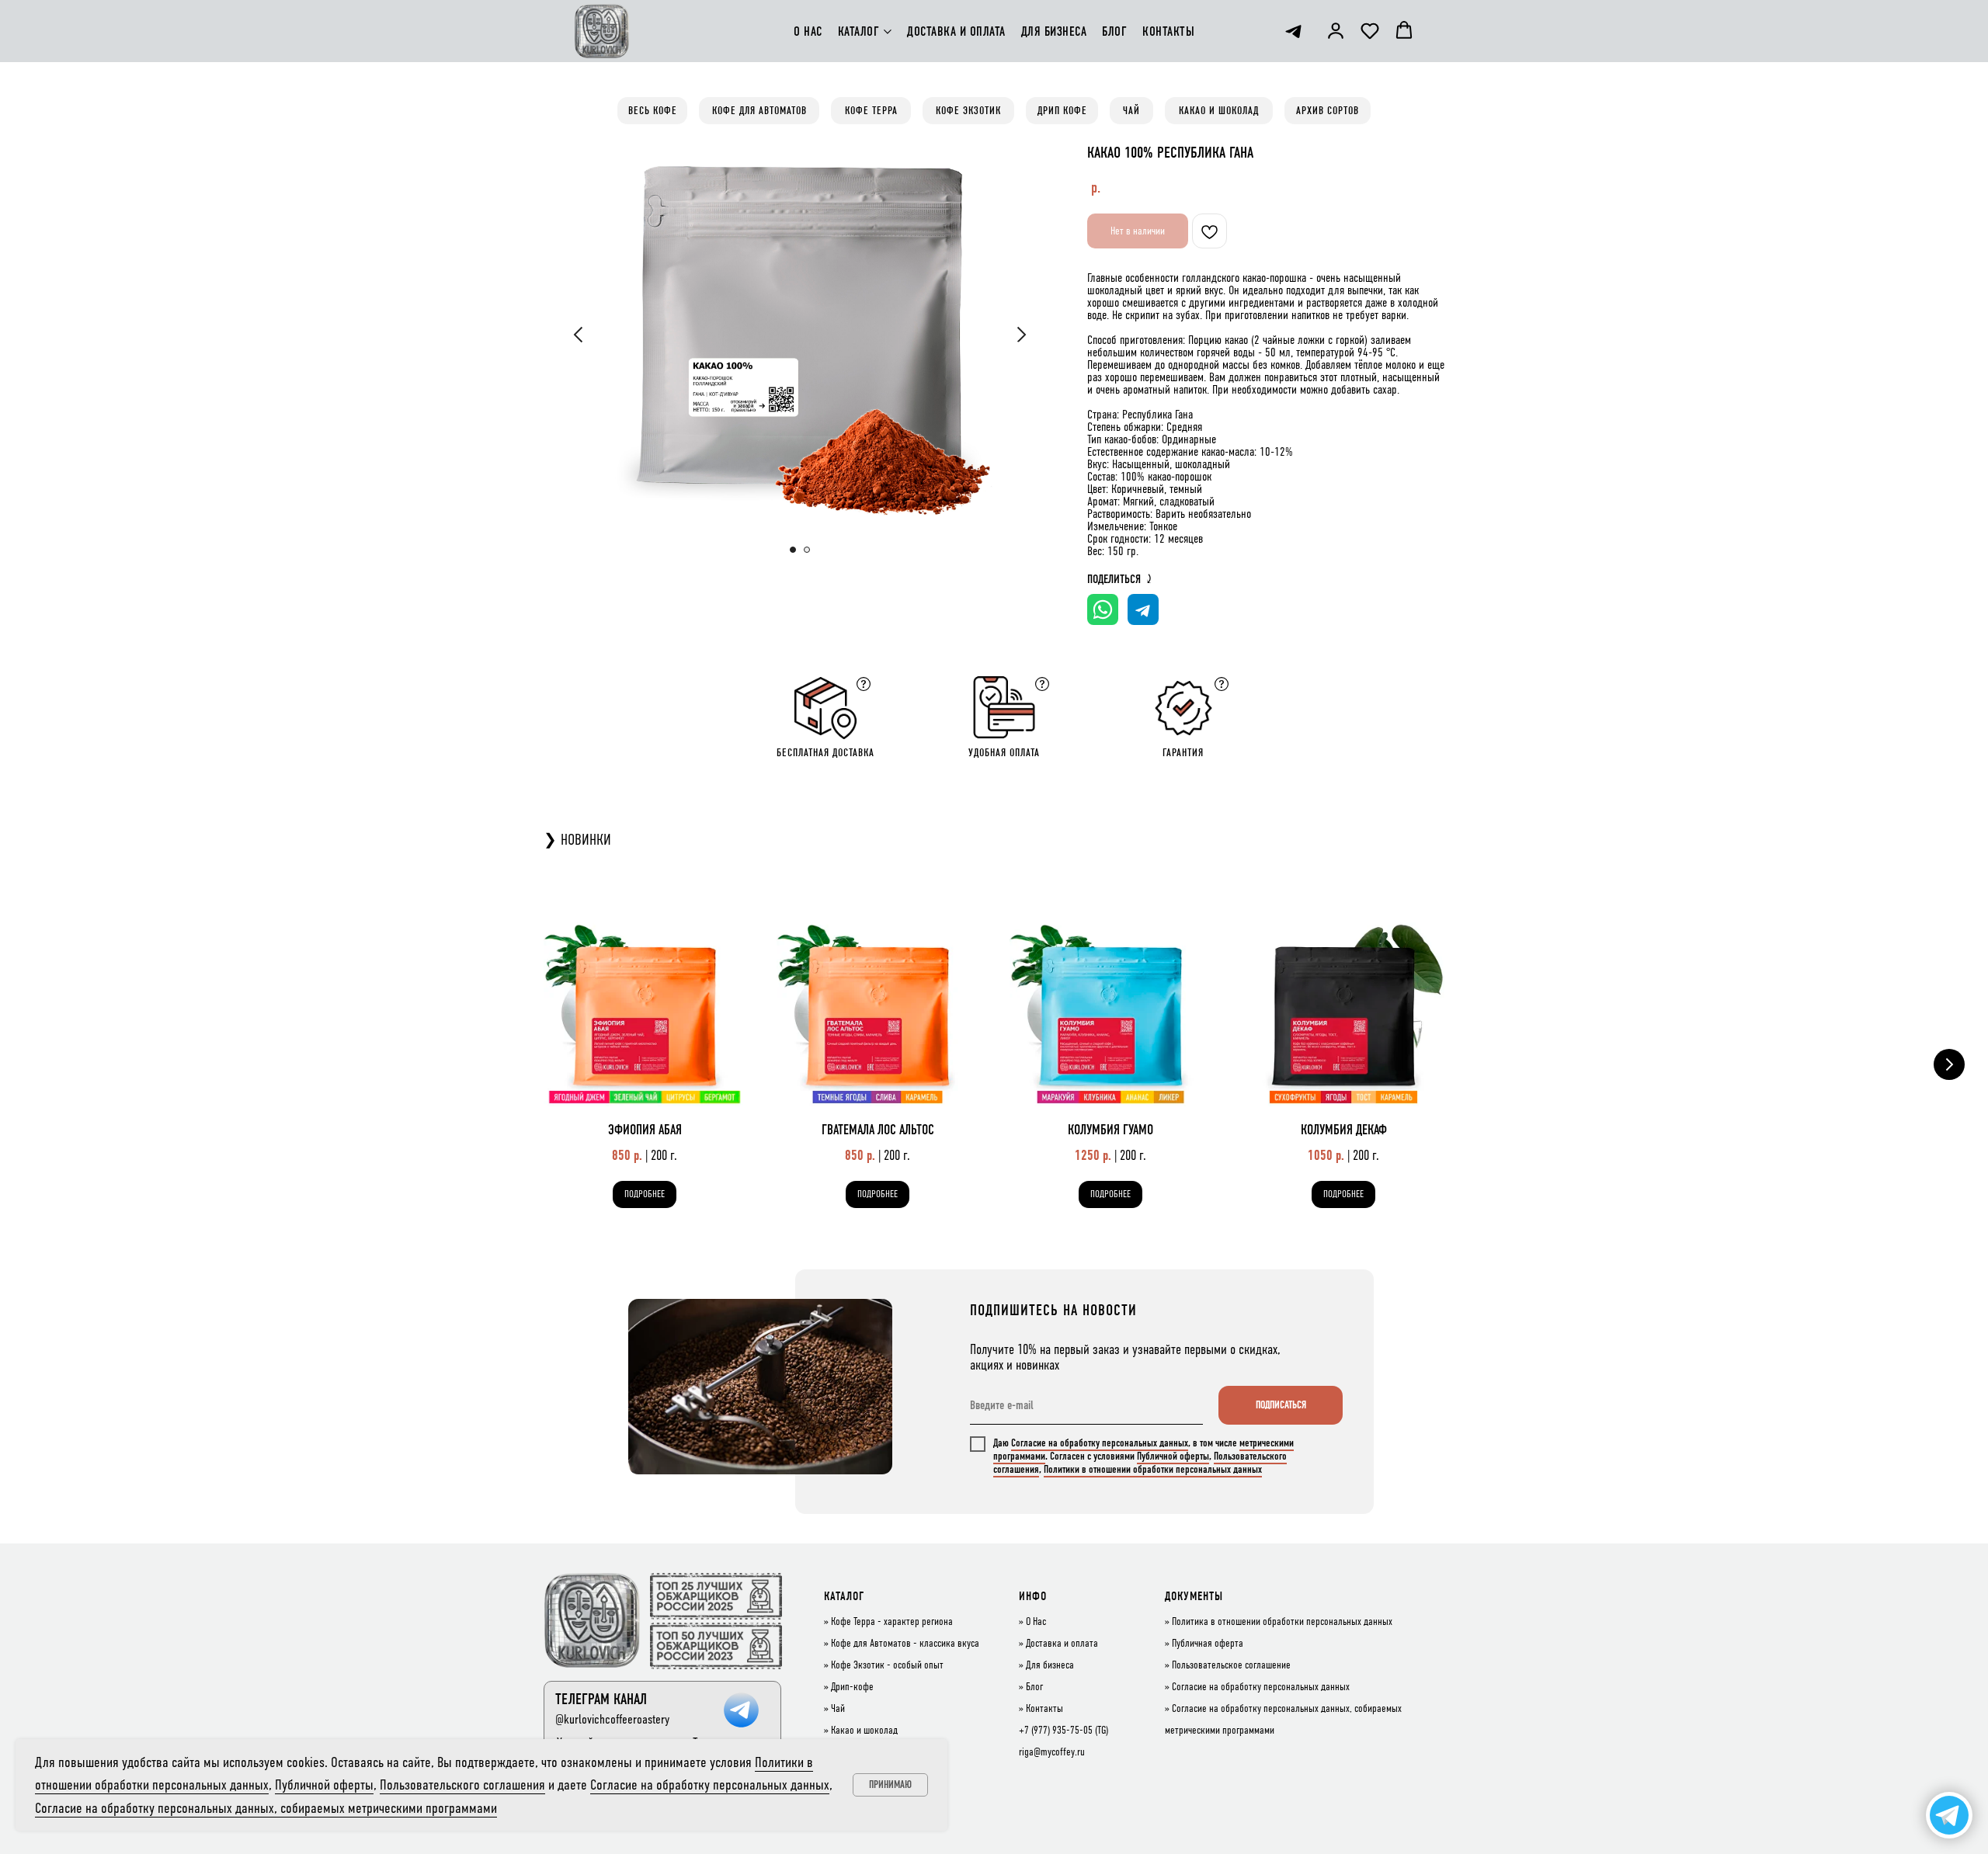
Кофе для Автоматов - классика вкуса (905, 1644)
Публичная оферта (1208, 1644)
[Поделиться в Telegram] (1143, 609)
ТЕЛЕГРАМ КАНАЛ (601, 1699)
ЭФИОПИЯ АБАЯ (645, 1130)
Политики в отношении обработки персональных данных (1153, 1469)
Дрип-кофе (852, 1687)
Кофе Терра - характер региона (892, 1622)
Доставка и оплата (1062, 1644)
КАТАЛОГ (859, 31)
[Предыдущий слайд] (579, 335)
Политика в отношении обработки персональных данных (1282, 1622)
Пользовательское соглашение (1231, 1665)
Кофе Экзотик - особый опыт (887, 1665)
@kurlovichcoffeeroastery (612, 1719)
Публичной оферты (1173, 1456)
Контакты (1044, 1709)
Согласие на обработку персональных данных (1100, 1443)
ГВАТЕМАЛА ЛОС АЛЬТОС (878, 1130)
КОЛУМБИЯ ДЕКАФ (1344, 1130)
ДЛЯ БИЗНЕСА (1054, 31)
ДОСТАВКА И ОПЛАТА (956, 31)
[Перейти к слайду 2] (807, 550)
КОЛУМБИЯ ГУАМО (1110, 1130)
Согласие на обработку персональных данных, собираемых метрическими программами (266, 1808)
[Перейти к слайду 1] (793, 550)
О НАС (808, 31)
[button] (1336, 30)
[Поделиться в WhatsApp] (1103, 609)
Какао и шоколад (864, 1731)
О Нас (1036, 1622)
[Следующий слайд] (1021, 335)
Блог (1034, 1687)
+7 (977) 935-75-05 (1056, 1731)
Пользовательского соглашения (462, 1785)
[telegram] (1293, 31)
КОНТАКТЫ (1168, 31)
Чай (838, 1709)
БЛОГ (1114, 31)
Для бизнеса (1050, 1665)
